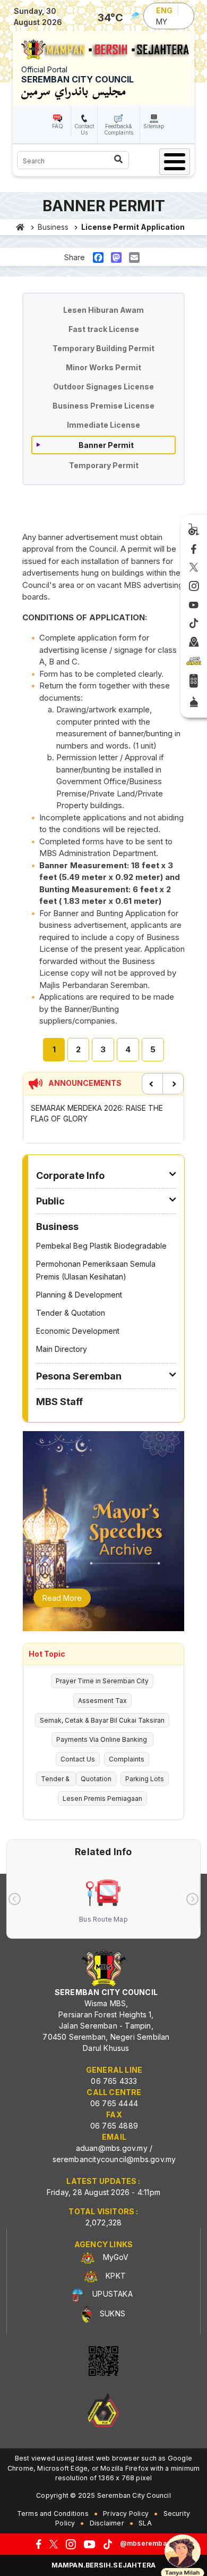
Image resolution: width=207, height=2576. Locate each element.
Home (20, 227)
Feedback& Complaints (119, 129)
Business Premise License (103, 406)
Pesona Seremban (79, 1376)
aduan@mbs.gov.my (112, 2148)
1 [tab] (54, 1049)
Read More (62, 1598)
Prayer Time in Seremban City (102, 1681)
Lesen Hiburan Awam (103, 310)
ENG (164, 10)
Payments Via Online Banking (102, 1739)
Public (50, 1201)
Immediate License (103, 425)
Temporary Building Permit (103, 348)
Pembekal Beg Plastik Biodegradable (101, 1246)
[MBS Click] (194, 661)
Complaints (127, 1759)
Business (53, 227)
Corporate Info (70, 1175)
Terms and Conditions (53, 2513)
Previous (152, 1084)
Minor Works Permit (103, 367)
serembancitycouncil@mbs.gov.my (114, 2159)
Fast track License (104, 329)
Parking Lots (145, 1779)
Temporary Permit (104, 465)
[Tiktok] (194, 624)
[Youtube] (194, 605)
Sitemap (154, 126)
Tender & (56, 1779)
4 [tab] (128, 1049)
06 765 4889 (114, 2126)
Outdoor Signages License (103, 387)
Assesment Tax (102, 1701)
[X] (194, 568)
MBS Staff (59, 1402)
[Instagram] (194, 586)
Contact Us (84, 129)
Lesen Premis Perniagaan (102, 1798)
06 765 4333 (114, 2081)
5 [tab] (153, 1049)
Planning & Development (79, 1295)
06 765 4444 (114, 2103)
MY (162, 22)
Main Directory (62, 1349)
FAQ (58, 126)
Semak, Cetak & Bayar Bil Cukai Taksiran (102, 1720)
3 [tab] (103, 1049)
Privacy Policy (126, 2513)
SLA (145, 2523)
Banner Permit (106, 445)
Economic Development (78, 1331)
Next (173, 1084)
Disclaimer (107, 2523)
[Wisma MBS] (194, 643)
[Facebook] (194, 550)
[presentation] (15, 1899)
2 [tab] (78, 1049)
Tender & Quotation (71, 1313)
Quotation (96, 1779)
